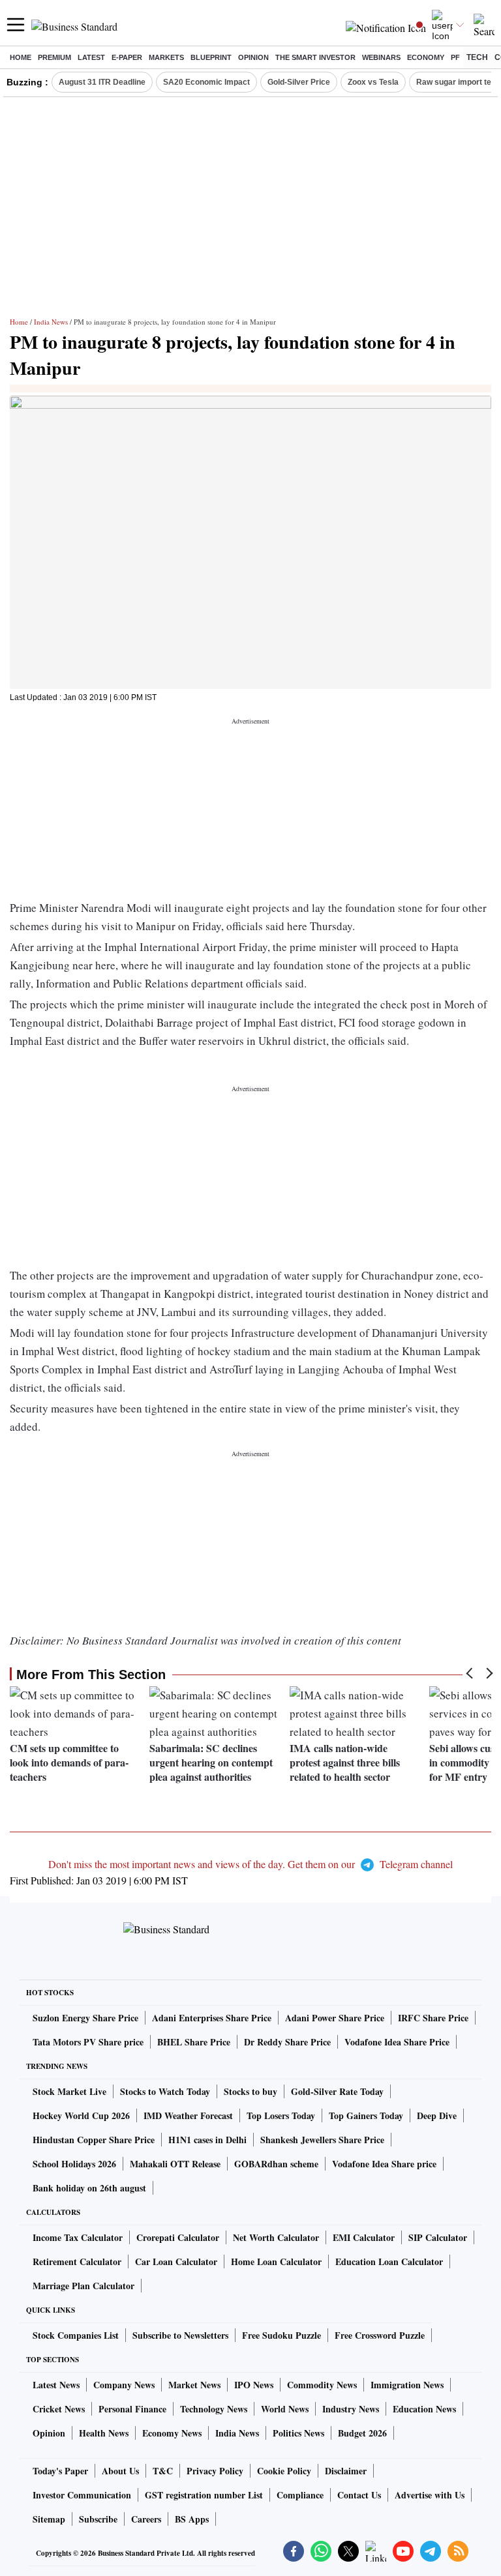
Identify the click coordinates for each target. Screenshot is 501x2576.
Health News (104, 2433)
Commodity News (322, 2385)
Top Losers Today (281, 2115)
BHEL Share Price (194, 2042)
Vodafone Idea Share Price (397, 2042)
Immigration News (407, 2385)
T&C (163, 2471)
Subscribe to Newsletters (180, 2335)
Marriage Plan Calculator (83, 2286)
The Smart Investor (315, 57)
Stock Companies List (76, 2335)
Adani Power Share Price (335, 2018)
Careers (146, 2519)
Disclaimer (346, 2471)
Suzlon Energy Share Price (85, 2018)
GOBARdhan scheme (276, 2164)
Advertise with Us (430, 2495)
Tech (477, 57)
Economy (426, 57)
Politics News (298, 2433)
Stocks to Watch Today (165, 2091)
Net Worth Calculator (276, 2237)
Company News (124, 2385)
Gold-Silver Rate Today (337, 2091)
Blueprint (211, 57)
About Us (120, 2471)
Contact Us (359, 2495)
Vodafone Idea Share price (384, 2164)
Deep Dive (437, 2115)
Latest (91, 57)
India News (51, 322)
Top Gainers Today (366, 2115)
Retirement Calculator (77, 2261)
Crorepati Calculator (178, 2237)
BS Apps (192, 2519)
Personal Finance (132, 2409)
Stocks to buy (250, 2091)
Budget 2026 (362, 2433)
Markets (166, 57)
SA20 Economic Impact (206, 82)
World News (285, 2409)
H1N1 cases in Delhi (207, 2140)
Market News (194, 2385)
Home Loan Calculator (276, 2261)
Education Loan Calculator (389, 2261)
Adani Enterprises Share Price (212, 2018)
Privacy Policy (215, 2471)
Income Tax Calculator (78, 2237)
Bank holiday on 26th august (89, 2188)
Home (21, 57)
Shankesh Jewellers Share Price (322, 2140)
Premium (54, 57)
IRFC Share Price (433, 2018)
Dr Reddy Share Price (287, 2042)
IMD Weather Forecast (188, 2115)
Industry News (351, 2409)
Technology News (214, 2409)
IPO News (254, 2385)
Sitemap (49, 2519)
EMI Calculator (364, 2237)
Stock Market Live (69, 2091)
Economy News (172, 2433)
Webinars (381, 57)
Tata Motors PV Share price (88, 2042)
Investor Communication (82, 2495)
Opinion (253, 57)
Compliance (300, 2495)
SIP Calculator (438, 2237)
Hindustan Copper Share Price (94, 2140)
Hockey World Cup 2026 (81, 2115)
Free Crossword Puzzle (380, 2335)
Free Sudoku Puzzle (281, 2335)
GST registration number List (204, 2495)
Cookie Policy (284, 2471)
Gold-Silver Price (299, 82)
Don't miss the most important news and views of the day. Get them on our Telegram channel (250, 1864)
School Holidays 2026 (74, 2164)
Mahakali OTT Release (175, 2164)
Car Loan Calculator (176, 2261)
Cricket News (59, 2409)
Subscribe (98, 2519)
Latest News (56, 2385)
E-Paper (127, 57)
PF (455, 57)
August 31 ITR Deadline (102, 82)
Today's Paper (60, 2471)
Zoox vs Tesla (373, 82)
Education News (424, 2409)
